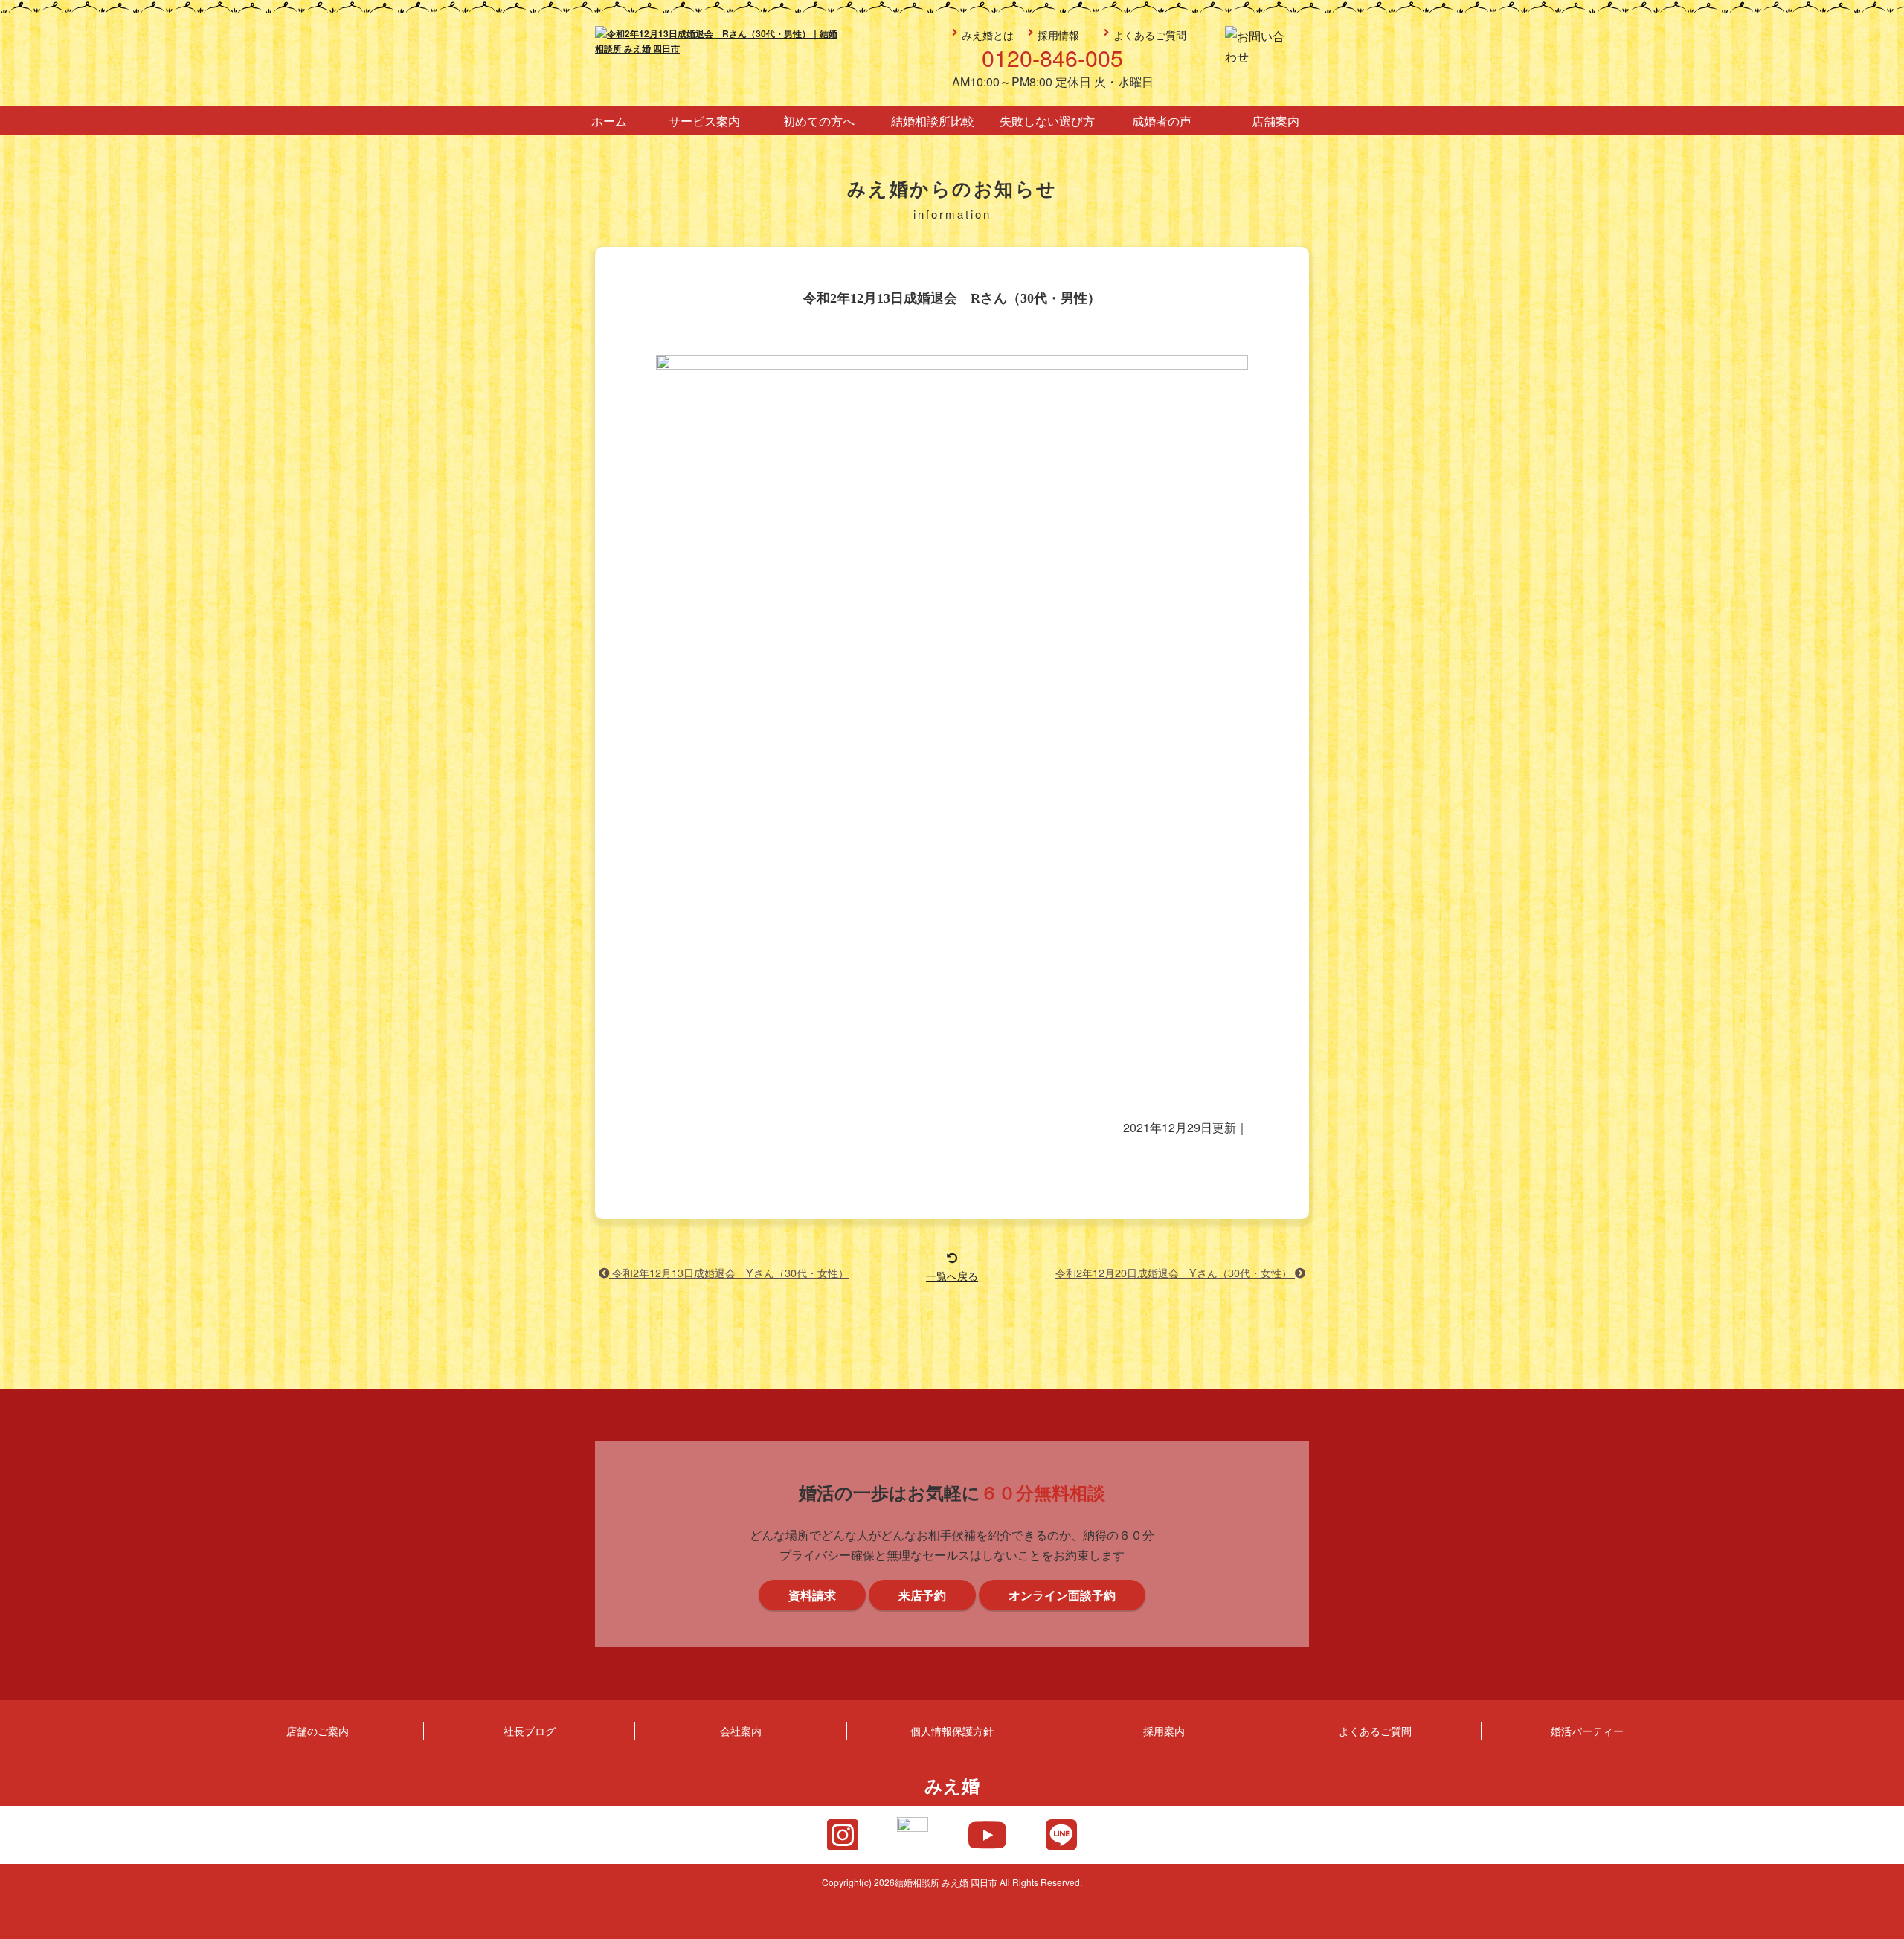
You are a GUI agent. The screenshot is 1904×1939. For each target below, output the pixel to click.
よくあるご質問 (1150, 35)
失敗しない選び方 (1047, 121)
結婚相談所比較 (933, 121)
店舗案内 (1276, 121)
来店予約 (1884, 875)
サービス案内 (704, 121)
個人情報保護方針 (952, 1730)
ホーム (609, 121)
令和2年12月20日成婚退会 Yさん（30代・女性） (1175, 1272)
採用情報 (1058, 35)
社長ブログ (530, 1730)
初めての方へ (819, 121)
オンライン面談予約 (1062, 1595)
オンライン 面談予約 (1884, 1142)
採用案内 (1164, 1730)
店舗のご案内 (318, 1730)
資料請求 (1884, 1009)
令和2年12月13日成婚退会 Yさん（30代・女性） (729, 1272)
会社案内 (741, 1730)
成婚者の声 (1162, 121)
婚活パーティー (1587, 1730)
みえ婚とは (988, 35)
